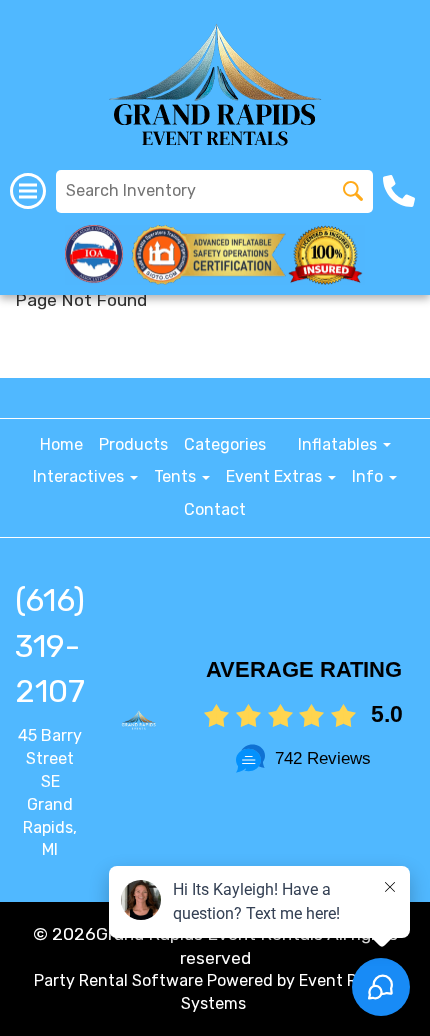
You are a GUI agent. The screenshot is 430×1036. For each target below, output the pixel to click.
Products (133, 444)
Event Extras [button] (276, 476)
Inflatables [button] (339, 444)
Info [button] (369, 476)
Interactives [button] (80, 476)
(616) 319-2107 (50, 645)
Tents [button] (177, 476)
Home (61, 444)
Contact (215, 509)
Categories (225, 444)
